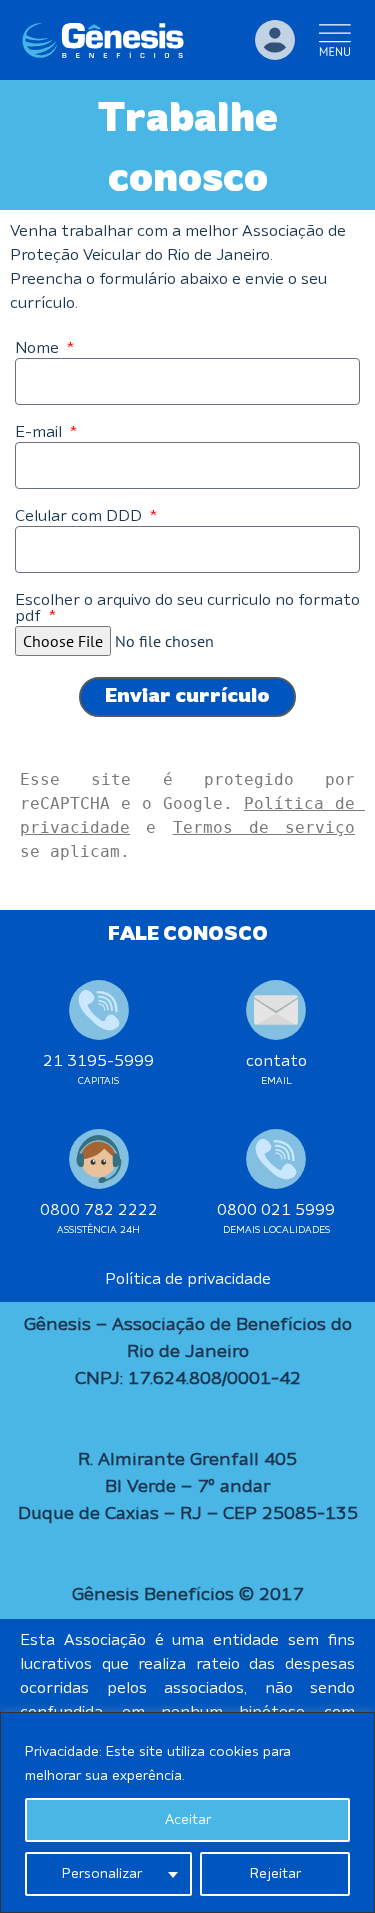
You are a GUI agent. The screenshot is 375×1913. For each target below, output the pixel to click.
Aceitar (188, 1820)
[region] (187, 1812)
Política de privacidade (188, 1280)
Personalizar (102, 1874)
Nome (39, 349)
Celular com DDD (80, 517)
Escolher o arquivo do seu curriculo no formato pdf (187, 609)
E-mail (40, 433)
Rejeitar (275, 1874)
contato (276, 1062)
